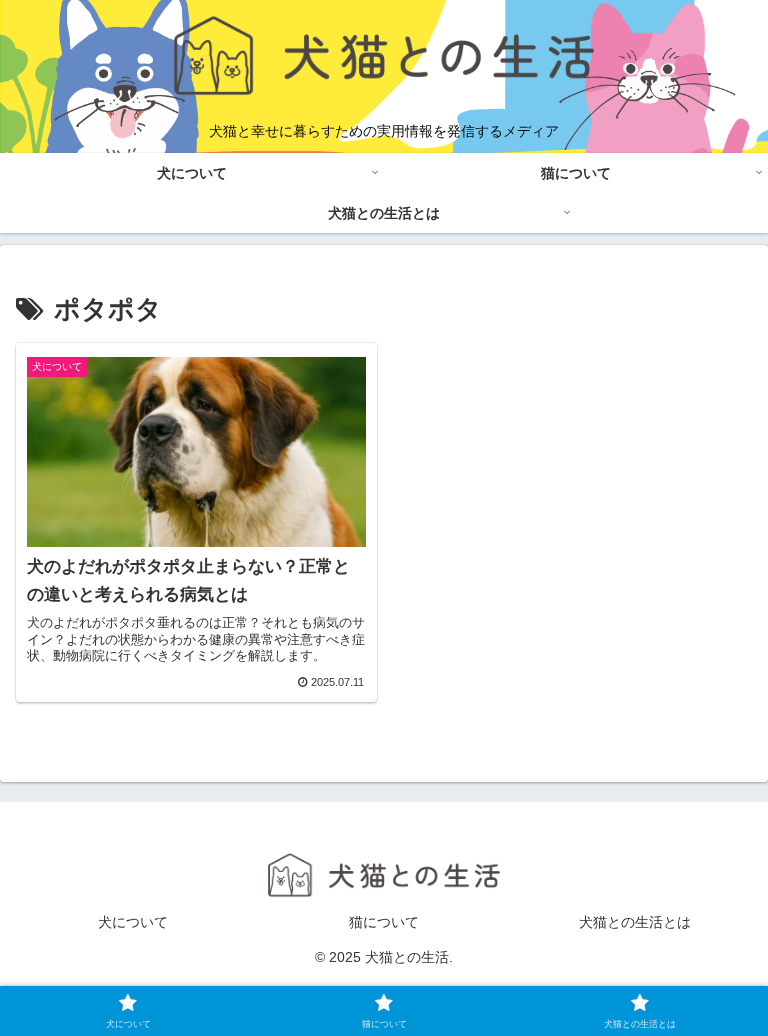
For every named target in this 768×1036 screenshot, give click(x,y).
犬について (133, 922)
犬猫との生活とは (635, 922)
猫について (384, 922)
